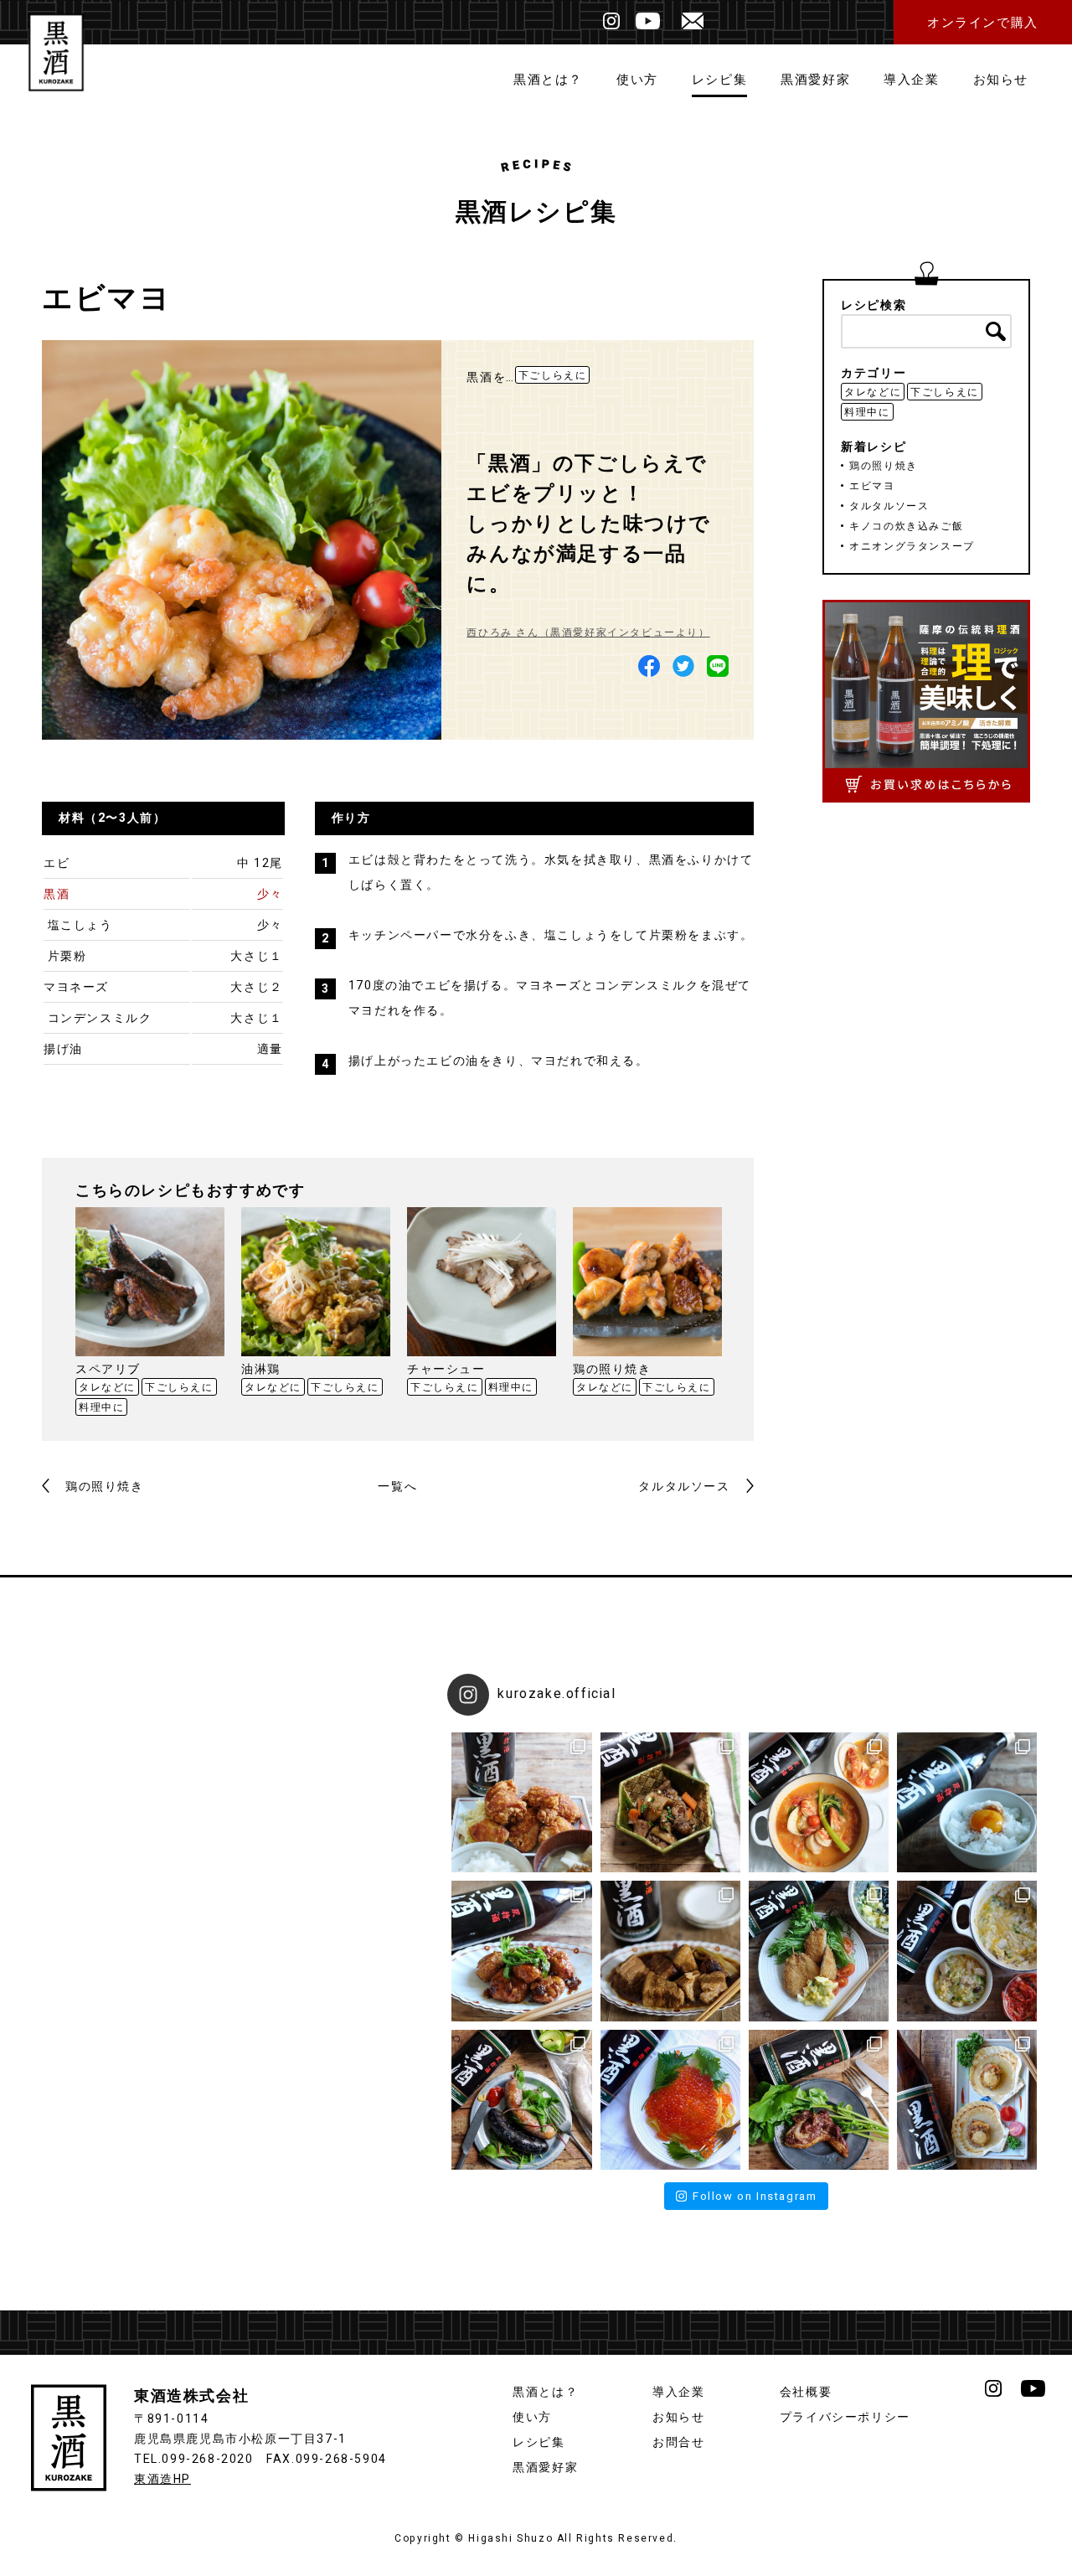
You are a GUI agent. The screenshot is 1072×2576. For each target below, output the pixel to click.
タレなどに (107, 1387)
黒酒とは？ (548, 80)
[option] (150, 1314)
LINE (718, 666)
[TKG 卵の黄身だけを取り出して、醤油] (967, 1802)
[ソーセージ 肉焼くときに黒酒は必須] (521, 2100)
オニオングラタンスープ (912, 546)
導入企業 (911, 80)
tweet (683, 666)
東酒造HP (162, 2479)
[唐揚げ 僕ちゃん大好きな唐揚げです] (521, 1802)
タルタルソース (684, 1487)
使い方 (637, 80)
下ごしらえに (553, 375)
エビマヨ (872, 486)
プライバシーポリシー (845, 2417)
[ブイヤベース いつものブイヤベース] (819, 1802)
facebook (649, 666)
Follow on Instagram (755, 2196)
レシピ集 (719, 80)
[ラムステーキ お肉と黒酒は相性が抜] (819, 2100)
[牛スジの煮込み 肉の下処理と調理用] (670, 1802)
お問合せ (678, 2442)
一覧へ (397, 1487)
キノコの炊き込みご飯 (906, 526)
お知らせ (1001, 80)
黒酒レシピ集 (536, 213)
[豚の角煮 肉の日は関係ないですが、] (670, 1951)
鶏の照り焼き (105, 1487)
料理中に (101, 1407)
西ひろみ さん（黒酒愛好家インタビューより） (588, 632)
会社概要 (806, 2392)
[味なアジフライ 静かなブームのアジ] (819, 1951)
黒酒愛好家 (815, 80)
